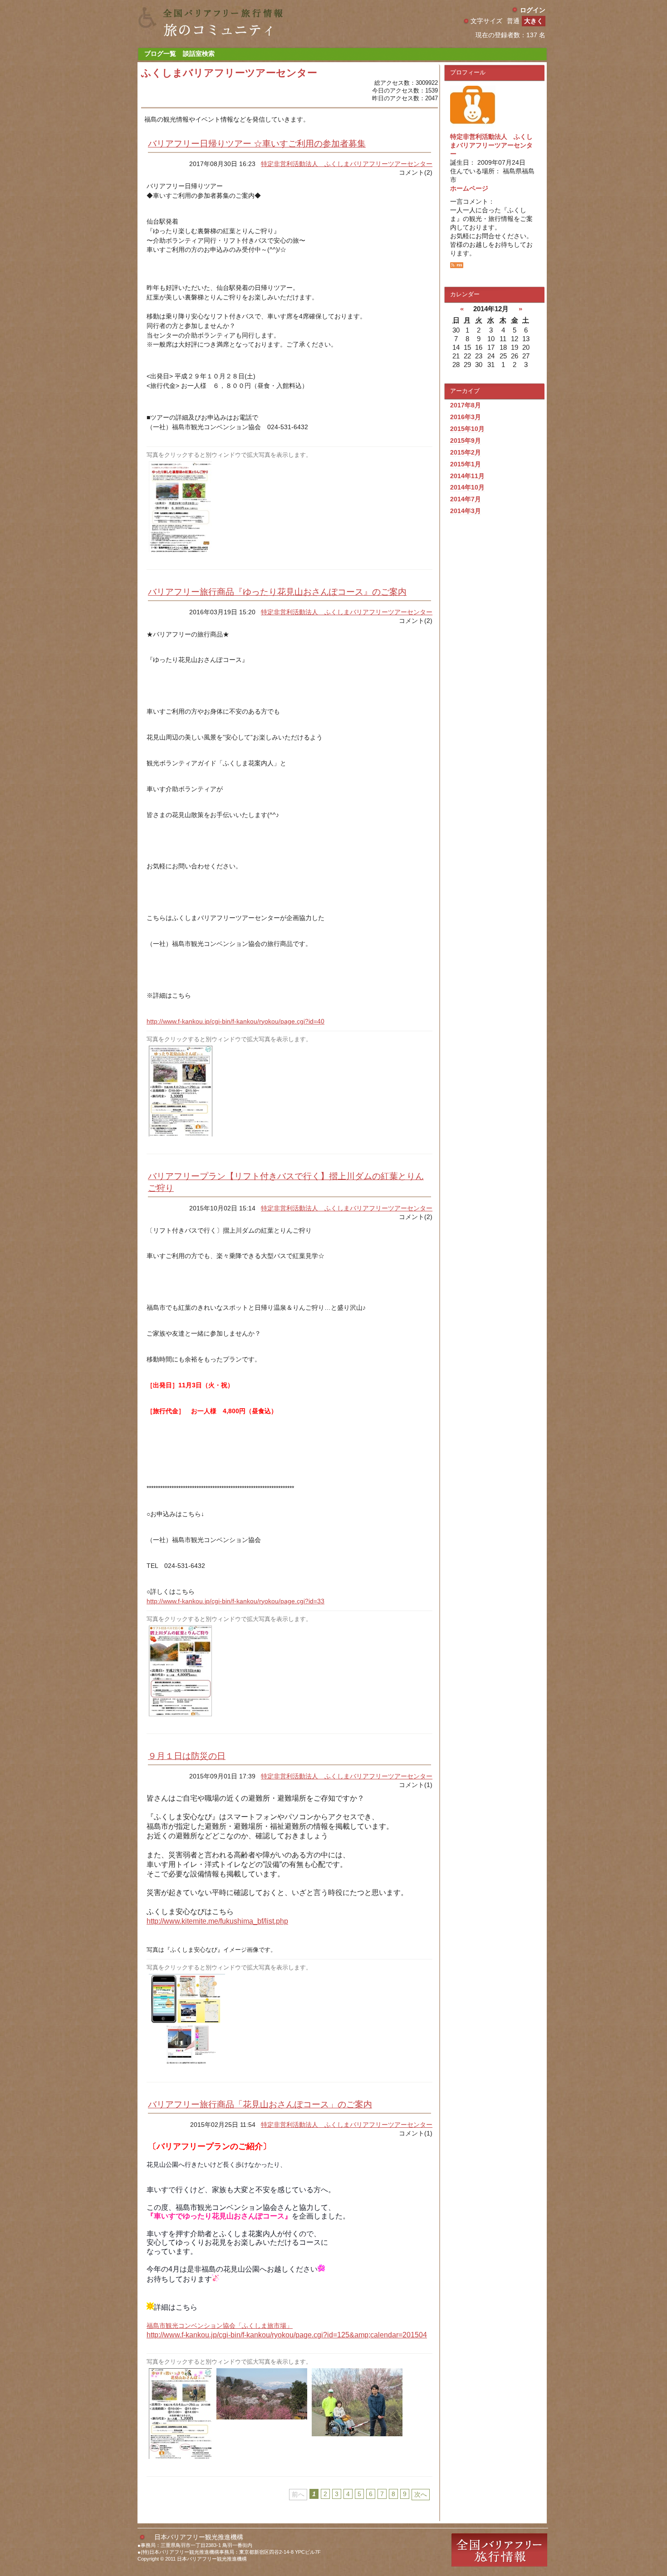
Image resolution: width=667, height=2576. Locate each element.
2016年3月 (466, 417)
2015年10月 (467, 429)
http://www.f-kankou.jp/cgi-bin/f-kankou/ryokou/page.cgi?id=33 (235, 1601)
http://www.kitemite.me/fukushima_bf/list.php (217, 1921)
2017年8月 (466, 405)
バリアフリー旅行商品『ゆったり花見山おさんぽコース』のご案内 (277, 592)
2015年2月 (466, 452)
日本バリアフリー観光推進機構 (199, 2537)
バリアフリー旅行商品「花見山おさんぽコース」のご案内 (260, 2104)
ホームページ (469, 188)
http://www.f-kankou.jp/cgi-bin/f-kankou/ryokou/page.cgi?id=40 (235, 1021)
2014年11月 (467, 476)
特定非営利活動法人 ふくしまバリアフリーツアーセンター (347, 164)
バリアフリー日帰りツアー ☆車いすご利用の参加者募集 (257, 144)
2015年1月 (466, 464)
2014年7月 (466, 499)
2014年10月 (467, 487)
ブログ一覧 (160, 54)
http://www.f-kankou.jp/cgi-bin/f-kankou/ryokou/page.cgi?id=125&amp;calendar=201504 (287, 2335)
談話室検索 (199, 54)
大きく (534, 21)
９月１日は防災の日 (187, 1756)
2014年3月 (466, 511)
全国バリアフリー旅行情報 (499, 2550)
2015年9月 (466, 441)
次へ (421, 2494)
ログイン (533, 10)
